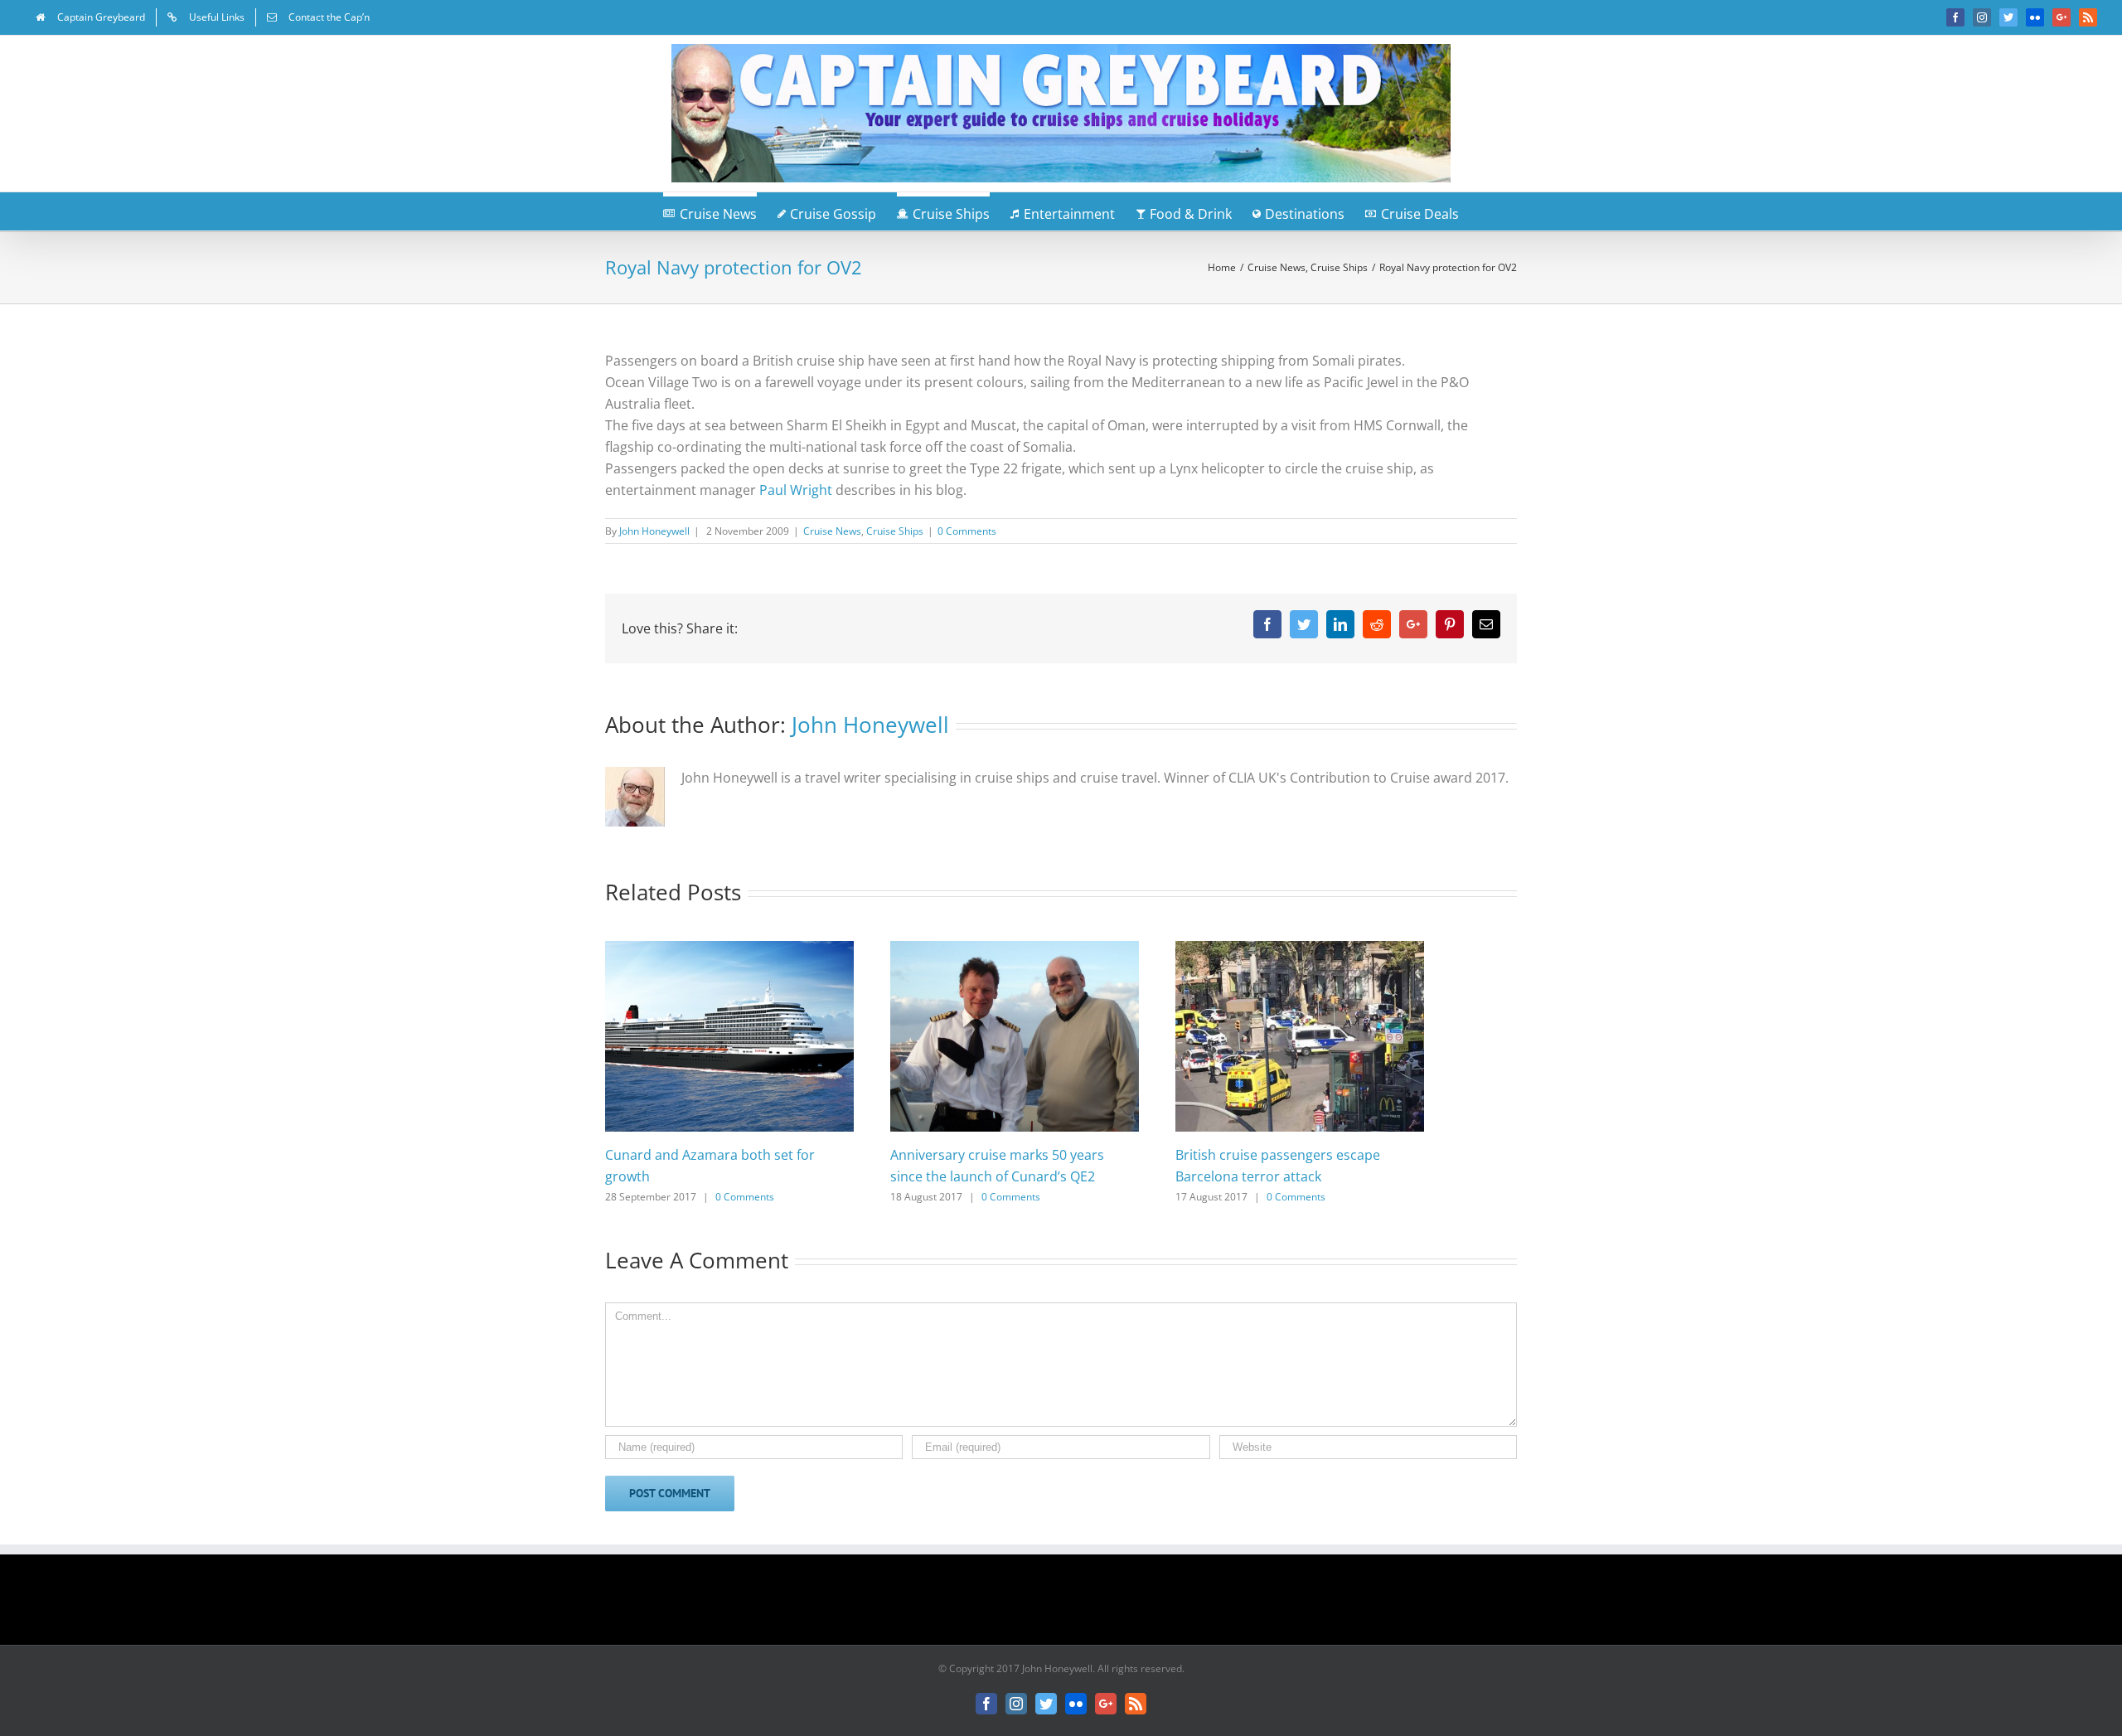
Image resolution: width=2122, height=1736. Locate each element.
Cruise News (832, 531)
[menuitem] (90, 17)
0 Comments (967, 531)
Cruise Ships (895, 531)
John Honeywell (654, 531)
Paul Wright (796, 490)
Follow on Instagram (1072, 1605)
